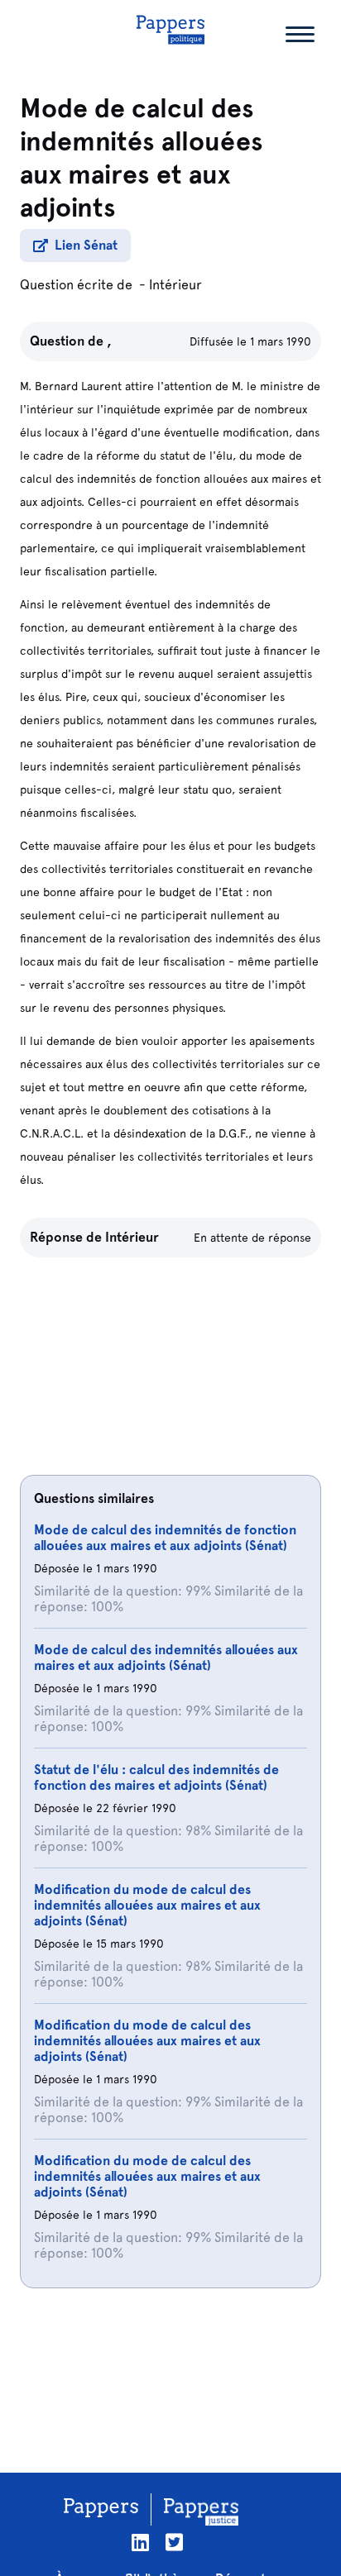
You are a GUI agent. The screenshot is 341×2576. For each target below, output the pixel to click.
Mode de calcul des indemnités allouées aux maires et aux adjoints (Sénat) (166, 1658)
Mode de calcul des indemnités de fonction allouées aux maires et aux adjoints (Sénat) (165, 1538)
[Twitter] (174, 2543)
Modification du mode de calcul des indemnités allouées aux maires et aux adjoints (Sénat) (147, 1905)
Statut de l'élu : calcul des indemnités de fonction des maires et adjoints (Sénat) (156, 1777)
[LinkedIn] (140, 2543)
